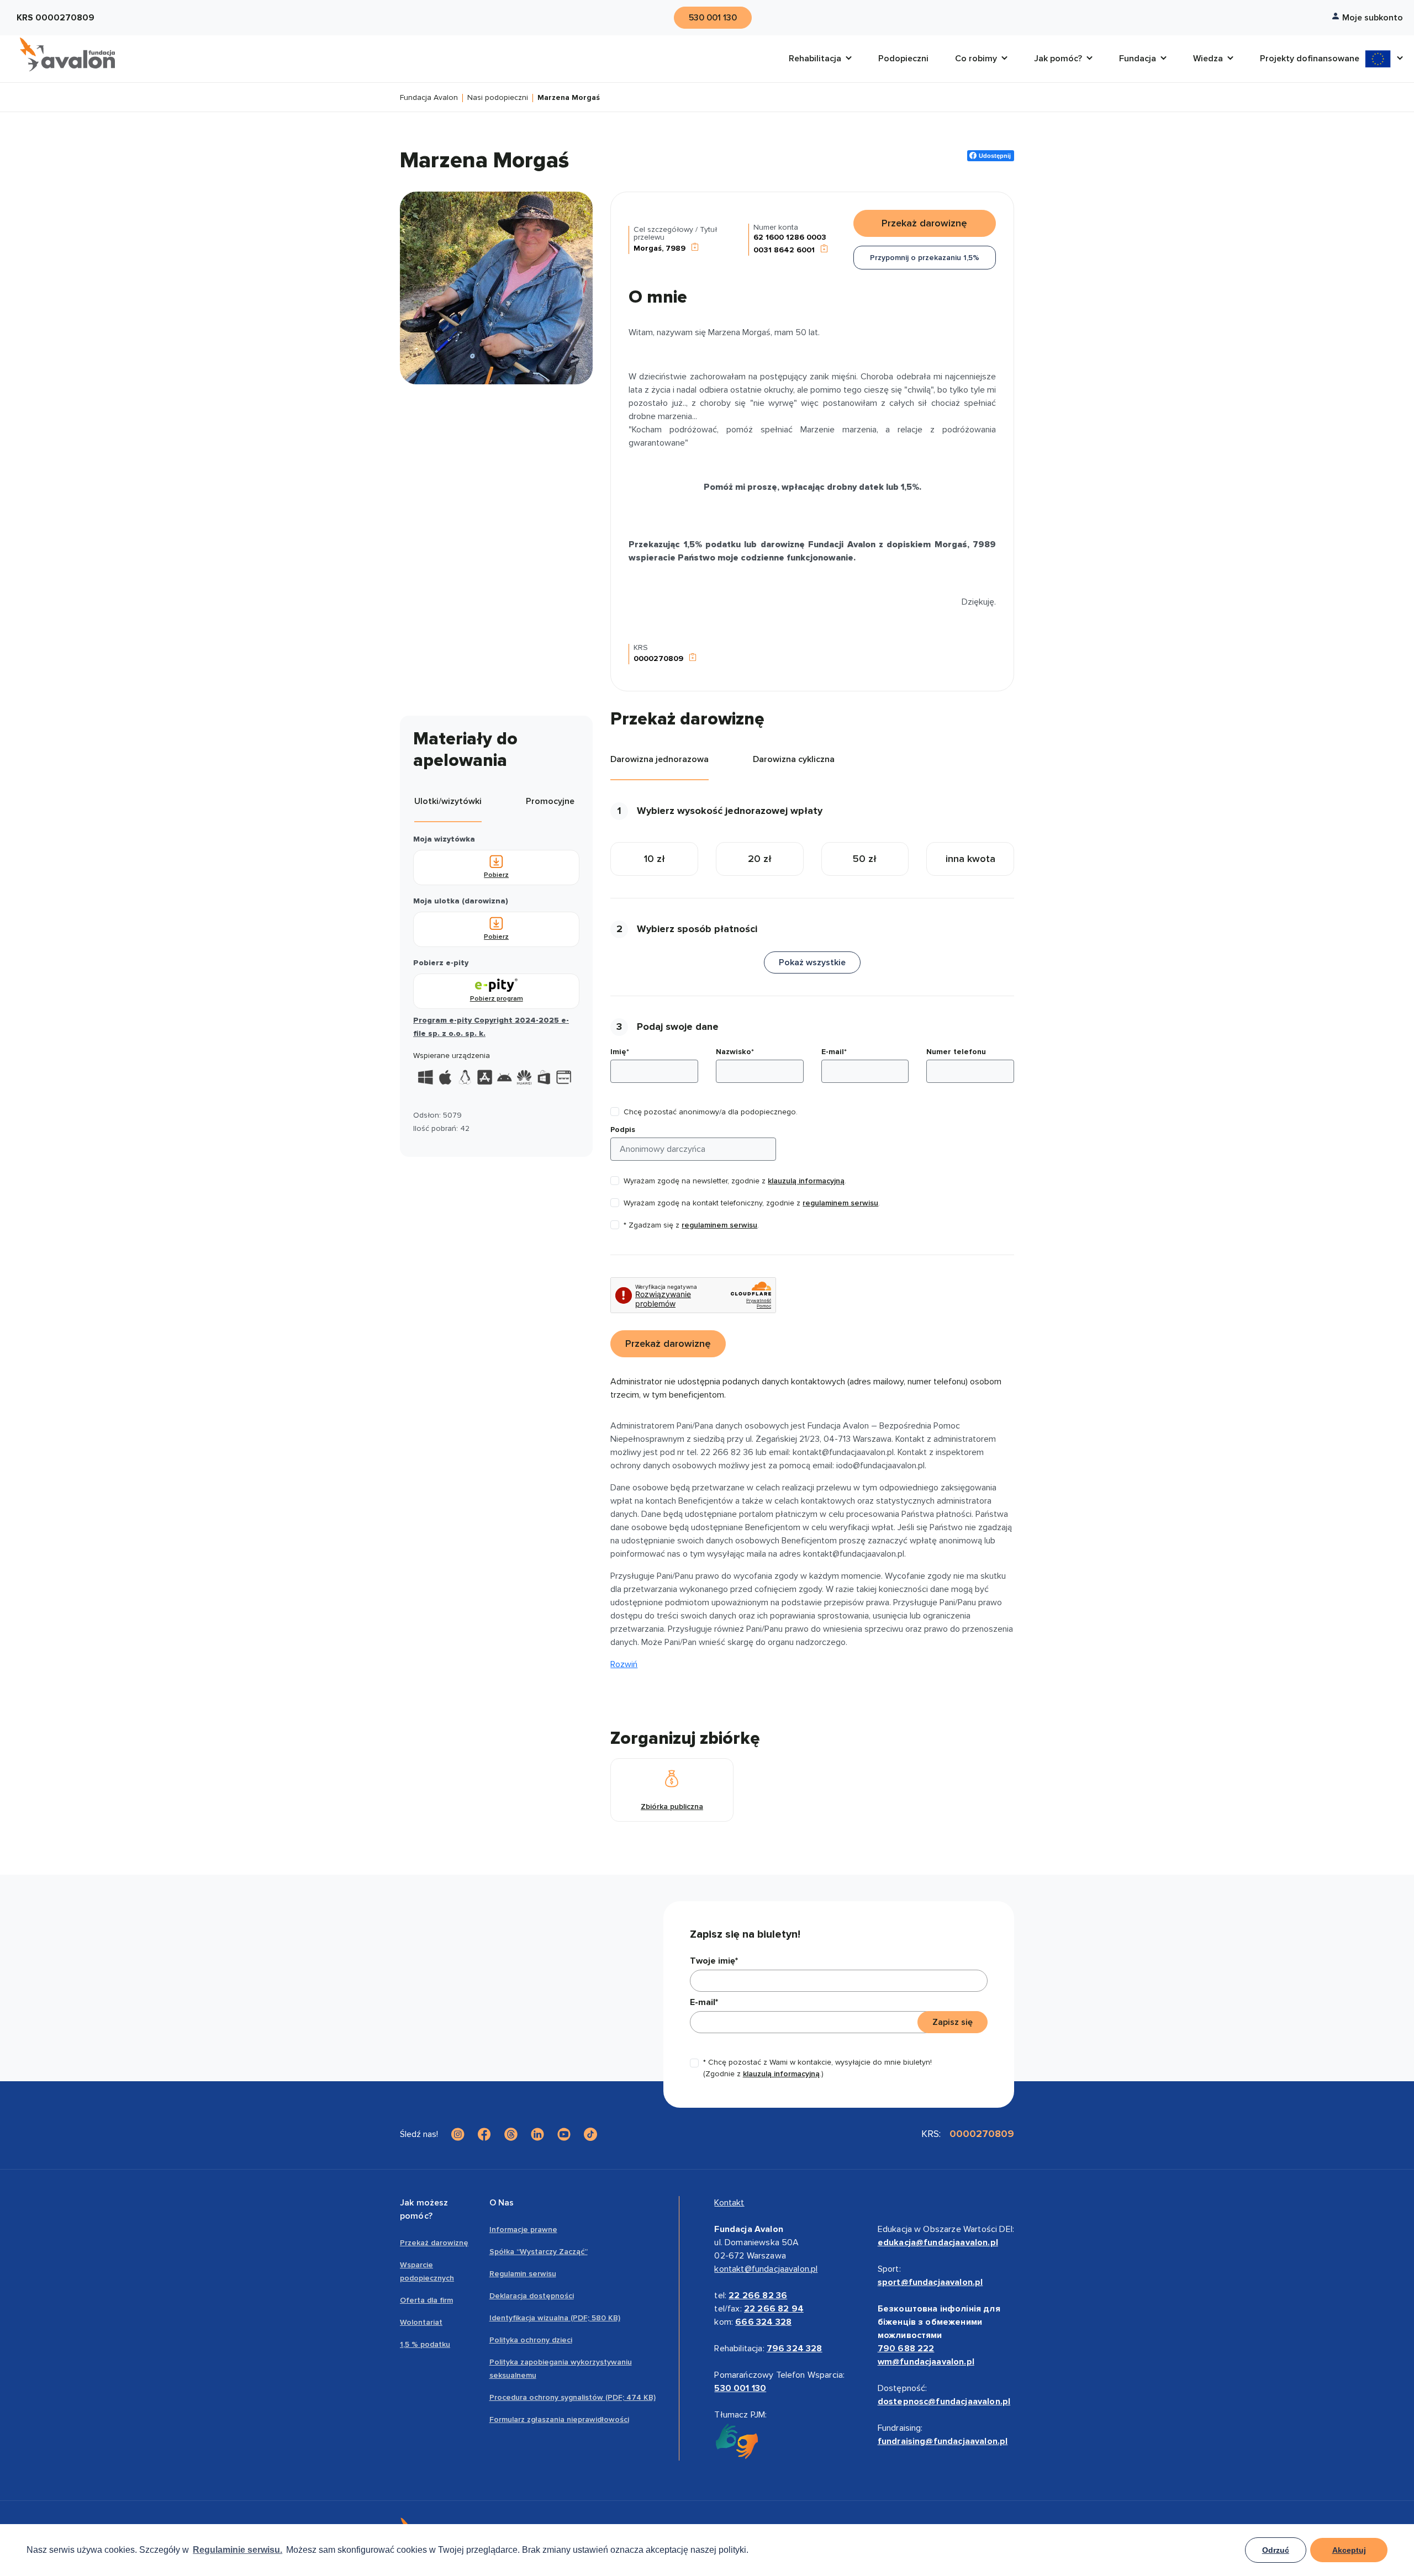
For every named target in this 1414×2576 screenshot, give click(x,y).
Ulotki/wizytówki (448, 801)
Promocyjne (550, 801)
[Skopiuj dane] (695, 248)
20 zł (760, 859)
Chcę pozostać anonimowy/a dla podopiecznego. (711, 1112)
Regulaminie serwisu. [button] (238, 2550)
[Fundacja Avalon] (67, 55)
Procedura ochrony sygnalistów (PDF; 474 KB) (573, 2397)
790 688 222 (906, 2348)
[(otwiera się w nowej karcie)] (458, 2134)
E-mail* (834, 1052)
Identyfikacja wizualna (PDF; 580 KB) (555, 2318)
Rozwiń (624, 1664)
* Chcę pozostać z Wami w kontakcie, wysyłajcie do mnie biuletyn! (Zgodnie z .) (817, 2068)
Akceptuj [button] (1349, 2550)
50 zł (865, 859)
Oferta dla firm (426, 2300)
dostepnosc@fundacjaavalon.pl (944, 2402)
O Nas (502, 2203)
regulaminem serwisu (840, 1203)
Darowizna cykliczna (794, 759)
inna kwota (970, 859)
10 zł (655, 859)
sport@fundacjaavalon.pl (930, 2282)
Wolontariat (421, 2322)
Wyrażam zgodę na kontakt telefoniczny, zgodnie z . (752, 1203)
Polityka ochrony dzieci (531, 2340)
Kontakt (729, 2203)
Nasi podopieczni (498, 98)
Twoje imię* (714, 1961)
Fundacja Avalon (429, 98)
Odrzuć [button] (1276, 2550)
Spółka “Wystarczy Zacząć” (539, 2252)
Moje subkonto (1373, 18)
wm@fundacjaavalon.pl (926, 2362)
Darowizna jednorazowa (659, 759)
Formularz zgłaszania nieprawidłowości (559, 2419)
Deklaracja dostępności (532, 2296)
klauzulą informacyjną (806, 1181)
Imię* (620, 1052)
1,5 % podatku (425, 2344)
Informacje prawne (523, 2229)
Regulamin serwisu (523, 2274)
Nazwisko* (735, 1052)
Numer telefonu (956, 1052)
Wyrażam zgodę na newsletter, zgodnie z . (735, 1181)
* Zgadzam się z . (691, 1225)
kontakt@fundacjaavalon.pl (766, 2269)
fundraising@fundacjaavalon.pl (943, 2441)
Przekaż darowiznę (434, 2243)
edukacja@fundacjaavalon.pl (938, 2242)
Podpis (623, 1130)
